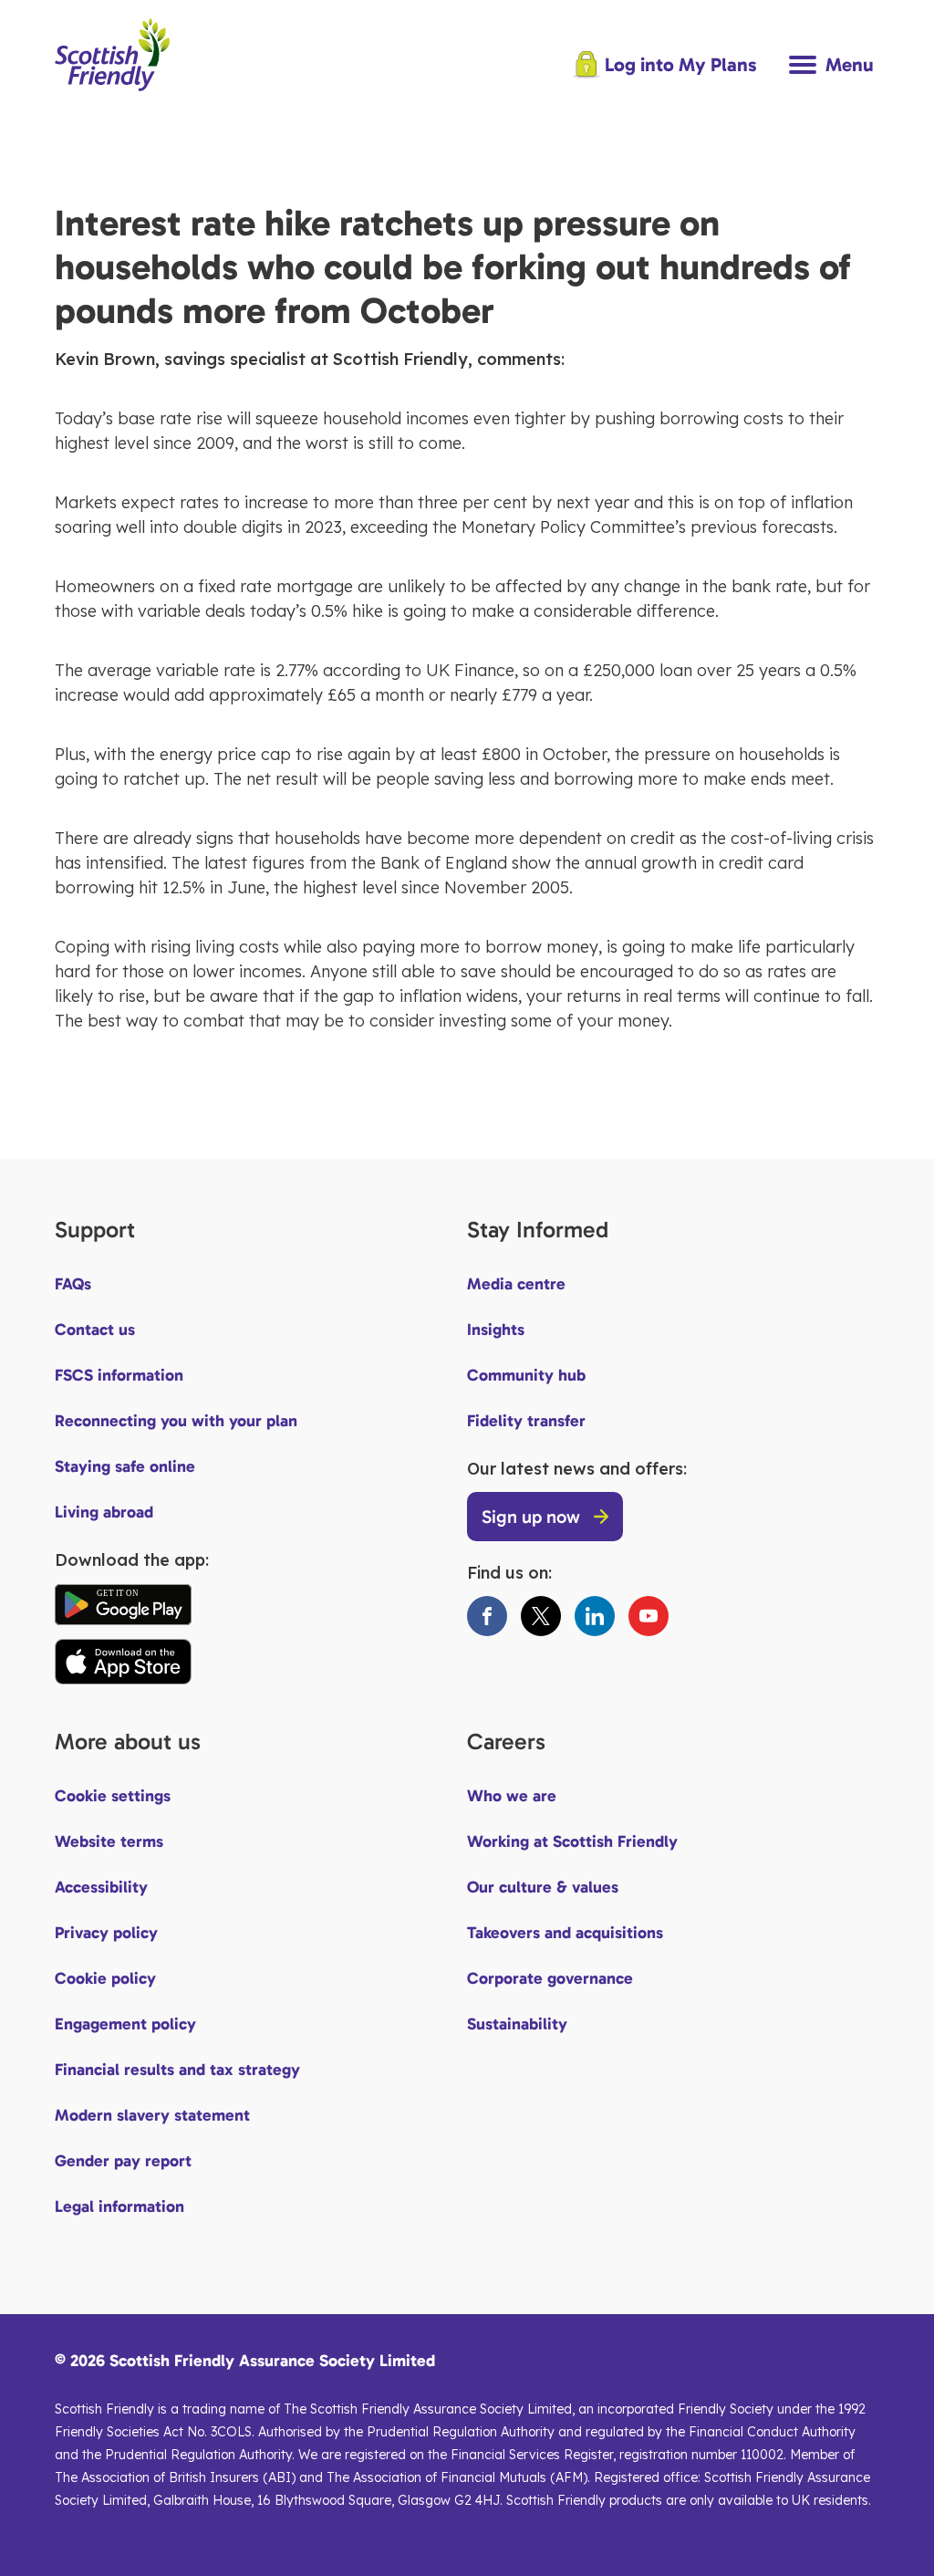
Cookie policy (105, 1978)
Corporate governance (550, 1978)
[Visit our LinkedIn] (595, 1616)
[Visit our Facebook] (487, 1616)
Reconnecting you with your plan (176, 1421)
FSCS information (119, 1375)
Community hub (526, 1375)
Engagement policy (125, 2024)
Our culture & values (543, 1887)
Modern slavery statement (152, 2115)
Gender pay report (123, 2161)
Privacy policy (106, 1933)
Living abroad (104, 1512)
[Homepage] (112, 99)
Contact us (95, 1330)
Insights (496, 1330)
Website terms (109, 1841)
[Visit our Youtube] (649, 1616)
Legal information (119, 2206)
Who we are (512, 1796)
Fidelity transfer (526, 1421)
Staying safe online (125, 1466)
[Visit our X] (541, 1616)
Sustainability (517, 2024)
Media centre (516, 1284)
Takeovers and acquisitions (565, 1933)
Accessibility (101, 1887)
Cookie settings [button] (113, 1796)
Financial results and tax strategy (177, 2070)
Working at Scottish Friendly (572, 1841)
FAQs (73, 1284)
